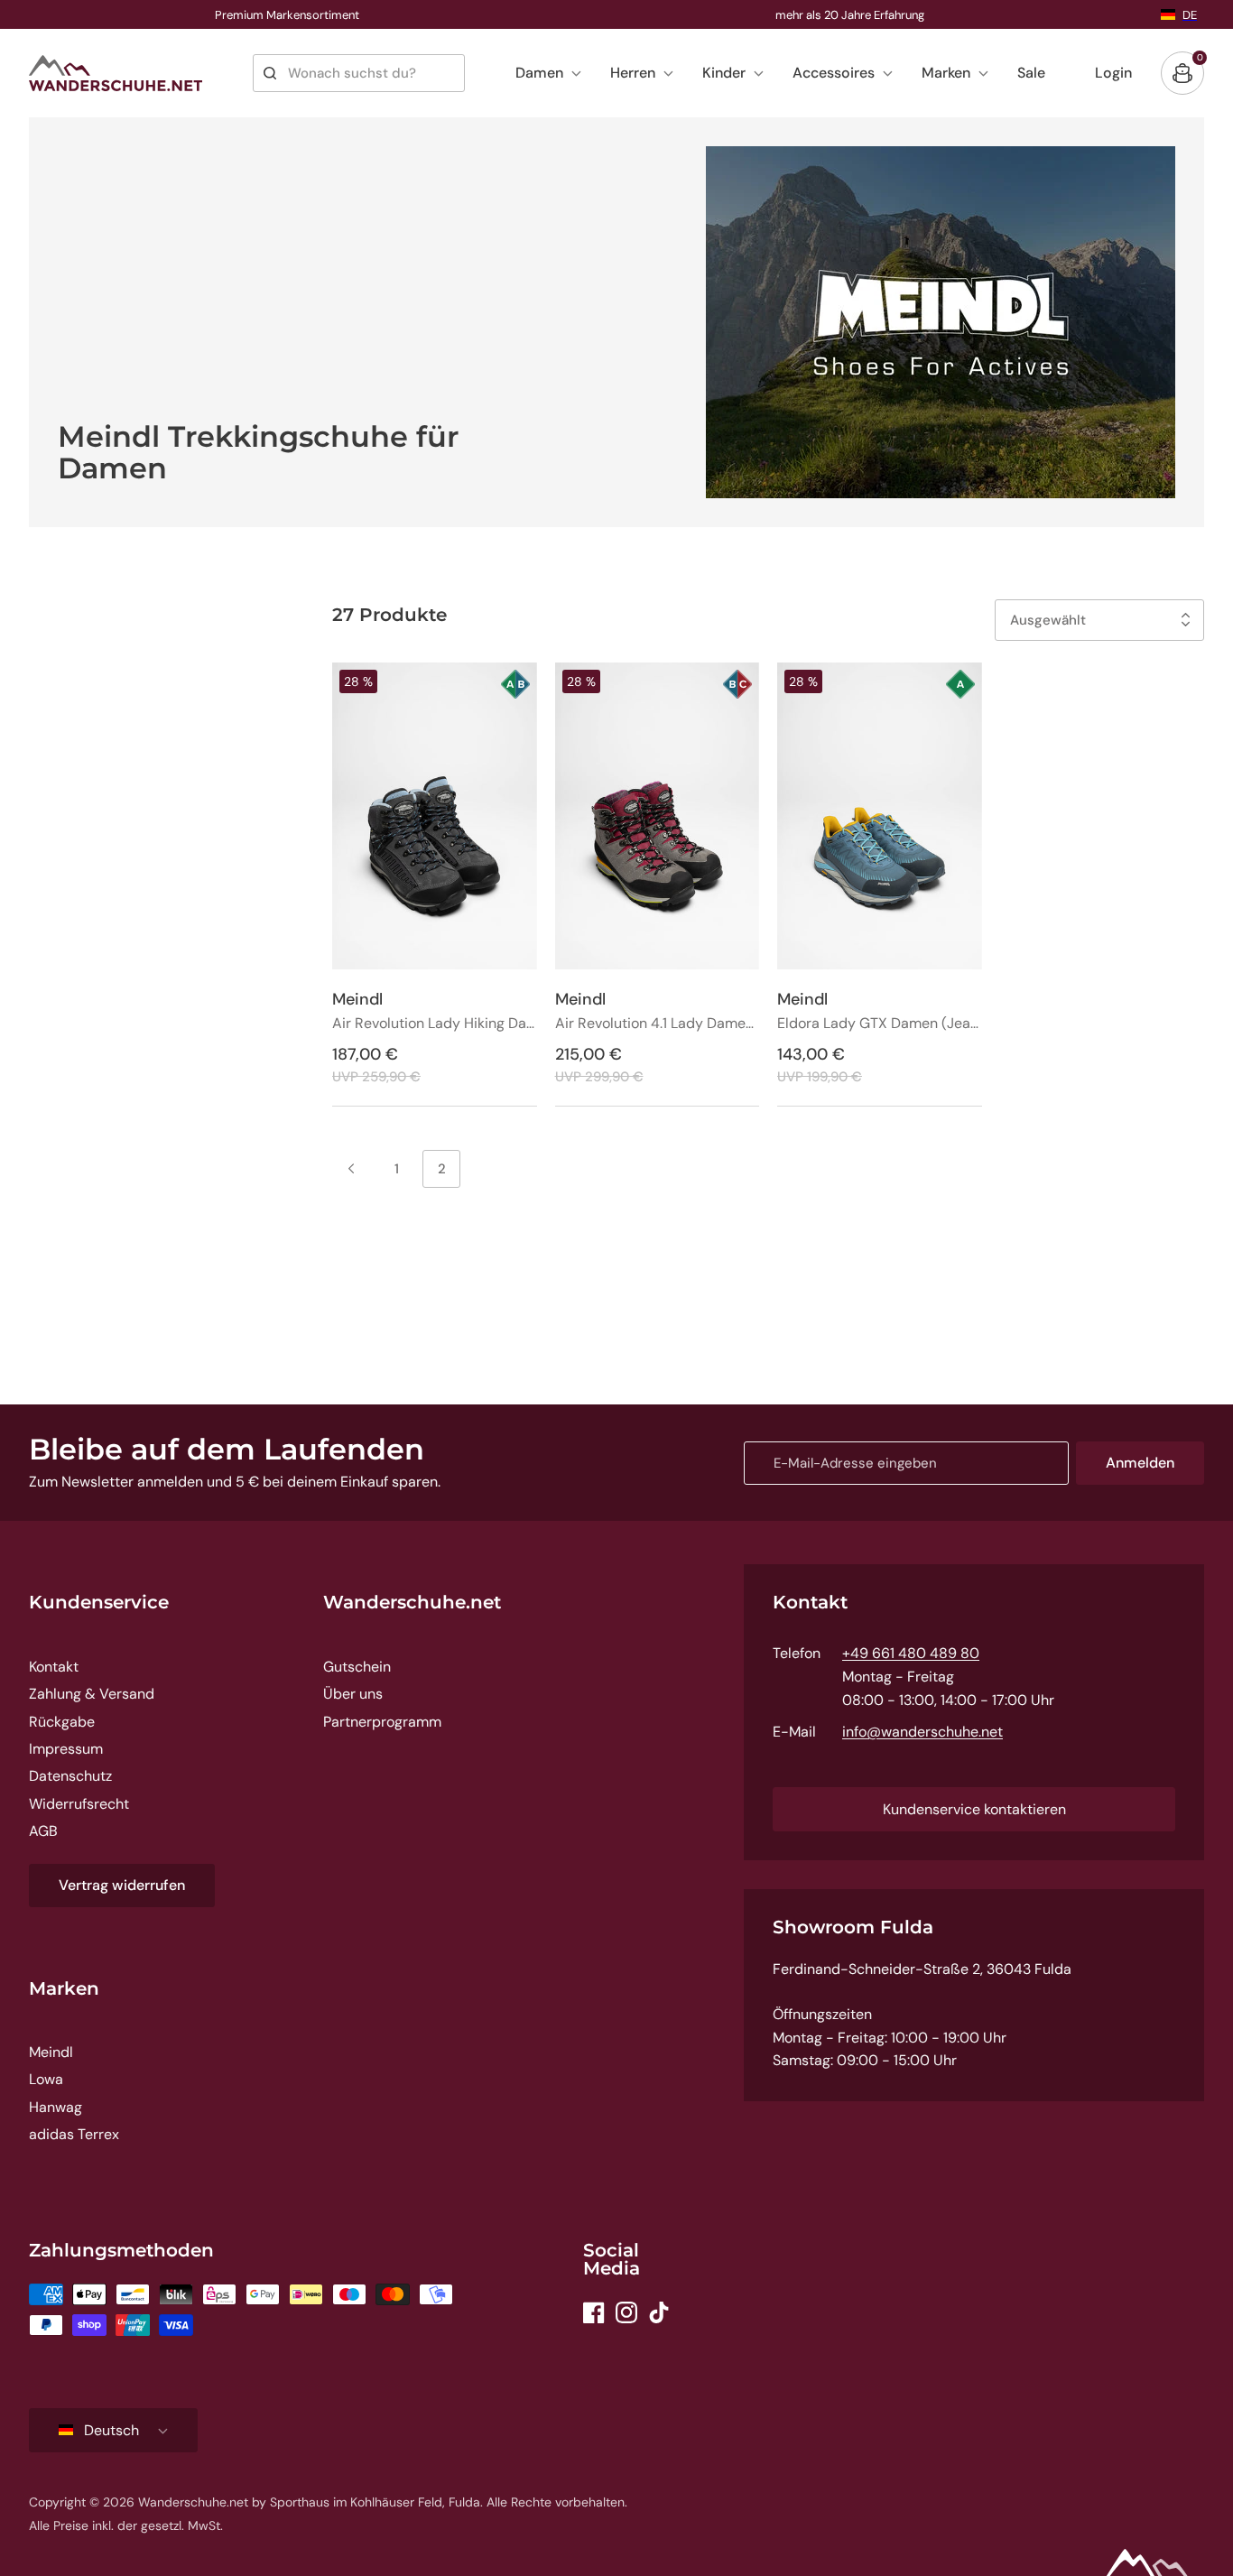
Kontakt (54, 1667)
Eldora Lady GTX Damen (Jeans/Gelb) (880, 1024)
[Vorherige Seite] (351, 1169)
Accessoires (834, 73)
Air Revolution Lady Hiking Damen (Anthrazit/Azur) (435, 1024)
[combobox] (359, 73)
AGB (43, 1831)
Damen (539, 73)
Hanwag (56, 2107)
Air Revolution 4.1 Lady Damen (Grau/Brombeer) (658, 1024)
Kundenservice (99, 1602)
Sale (1031, 73)
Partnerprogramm (382, 1722)
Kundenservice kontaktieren (974, 1809)
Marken (946, 73)
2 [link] (442, 1169)
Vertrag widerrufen (122, 1885)
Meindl (51, 2052)
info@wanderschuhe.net (922, 1732)
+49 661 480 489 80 (911, 1653)
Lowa (46, 2079)
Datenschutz (70, 1776)
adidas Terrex (74, 2134)
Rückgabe (62, 1722)
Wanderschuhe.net (412, 1602)
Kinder (724, 73)
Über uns (353, 1694)
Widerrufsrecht (79, 1804)
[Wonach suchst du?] (270, 73)
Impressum (66, 1749)
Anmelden (1140, 1463)
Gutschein (357, 1667)
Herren (633, 73)
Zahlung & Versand (92, 1694)
